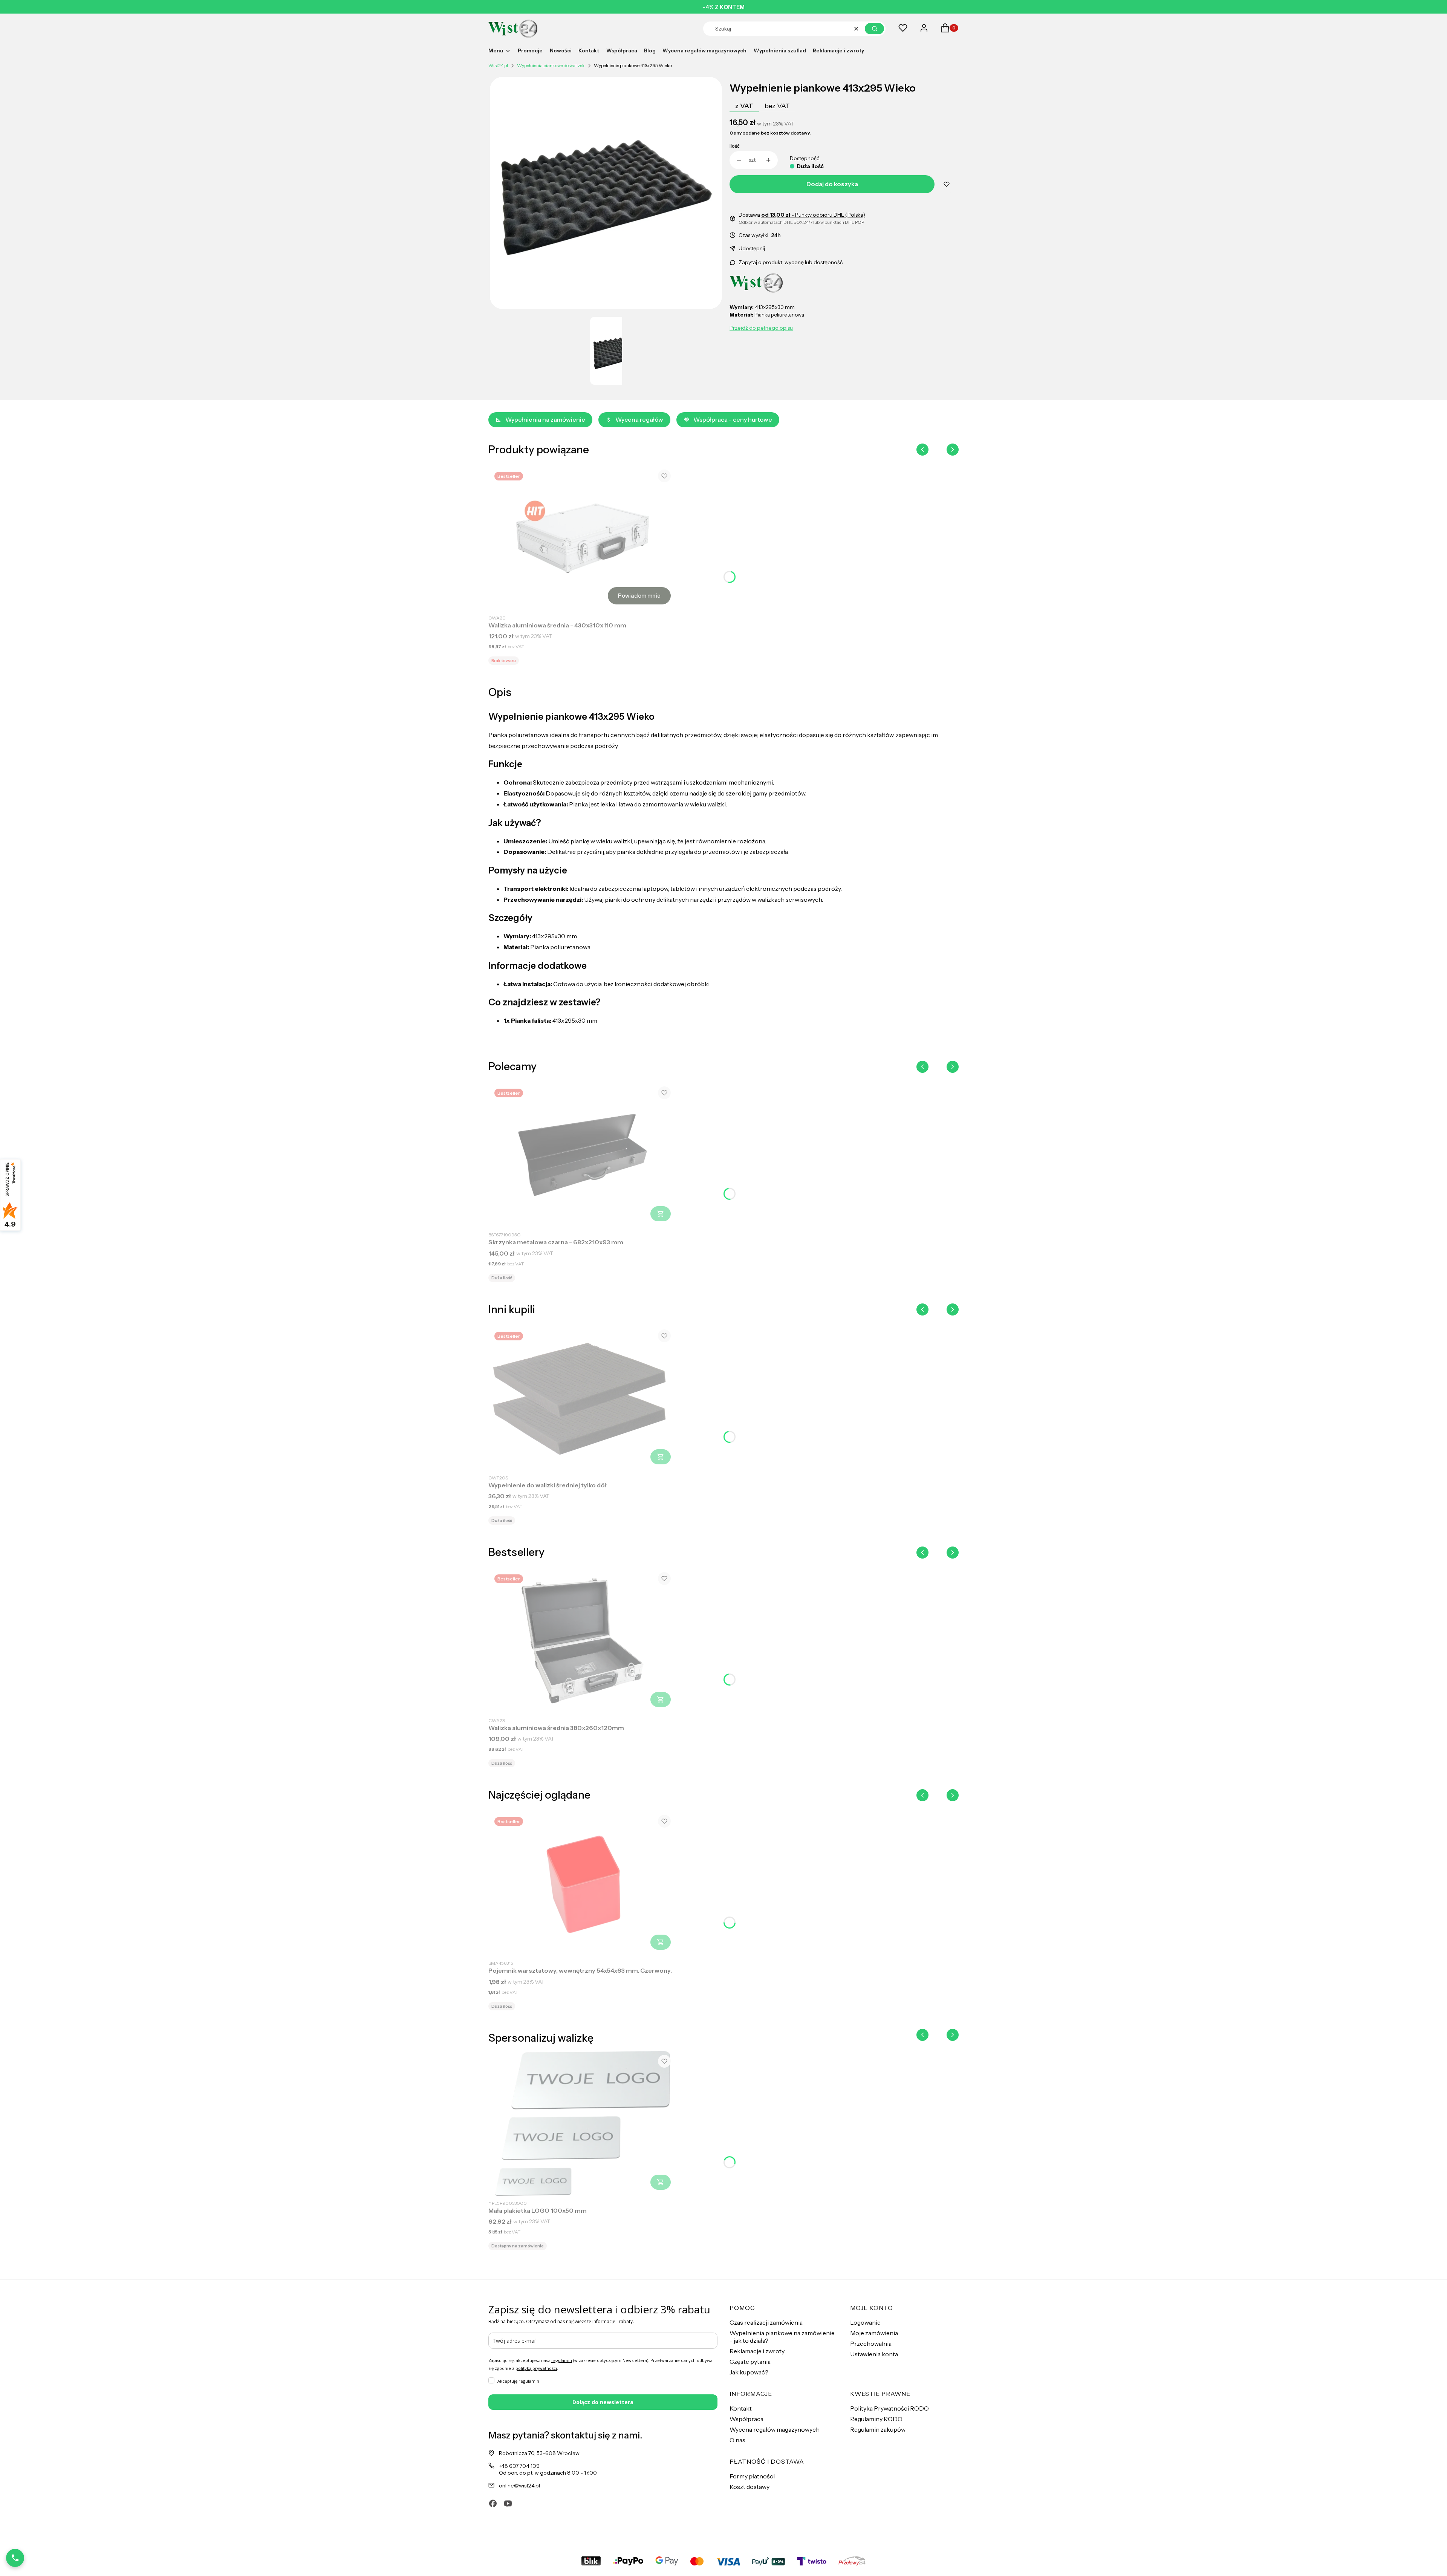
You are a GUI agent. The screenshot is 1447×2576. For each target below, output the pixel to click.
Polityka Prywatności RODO (889, 2408)
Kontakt (741, 2408)
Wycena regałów (639, 419)
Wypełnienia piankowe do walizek (551, 65)
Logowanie (865, 2322)
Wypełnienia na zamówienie (545, 419)
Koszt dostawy (750, 2487)
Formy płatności (752, 2476)
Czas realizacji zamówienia (766, 2322)
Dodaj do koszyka (832, 184)
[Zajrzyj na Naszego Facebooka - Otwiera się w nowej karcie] (493, 2503)
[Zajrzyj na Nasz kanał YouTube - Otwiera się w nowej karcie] (508, 2503)
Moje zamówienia (874, 2333)
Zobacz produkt (661, 1214)
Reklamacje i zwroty (757, 2351)
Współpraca (746, 2419)
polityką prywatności (536, 2368)
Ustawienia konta (874, 2354)
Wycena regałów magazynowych (775, 2429)
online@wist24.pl (519, 2486)
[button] (874, 29)
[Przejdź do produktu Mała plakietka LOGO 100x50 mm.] (583, 2123)
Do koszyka (661, 1457)
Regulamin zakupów (878, 2429)
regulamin (562, 2360)
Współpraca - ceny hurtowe (733, 419)
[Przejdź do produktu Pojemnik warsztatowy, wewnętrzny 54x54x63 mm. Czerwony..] (583, 1883)
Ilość (735, 146)
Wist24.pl (498, 65)
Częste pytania (750, 2362)
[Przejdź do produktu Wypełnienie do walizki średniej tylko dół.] (583, 1398)
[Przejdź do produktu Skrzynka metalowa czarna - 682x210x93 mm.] (583, 1155)
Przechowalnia (871, 2343)
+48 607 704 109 (519, 2466)
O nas (737, 2440)
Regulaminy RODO (876, 2419)
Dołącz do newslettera (603, 2402)
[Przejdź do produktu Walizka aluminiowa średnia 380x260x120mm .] (583, 1641)
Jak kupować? (749, 2372)
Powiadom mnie (639, 596)
